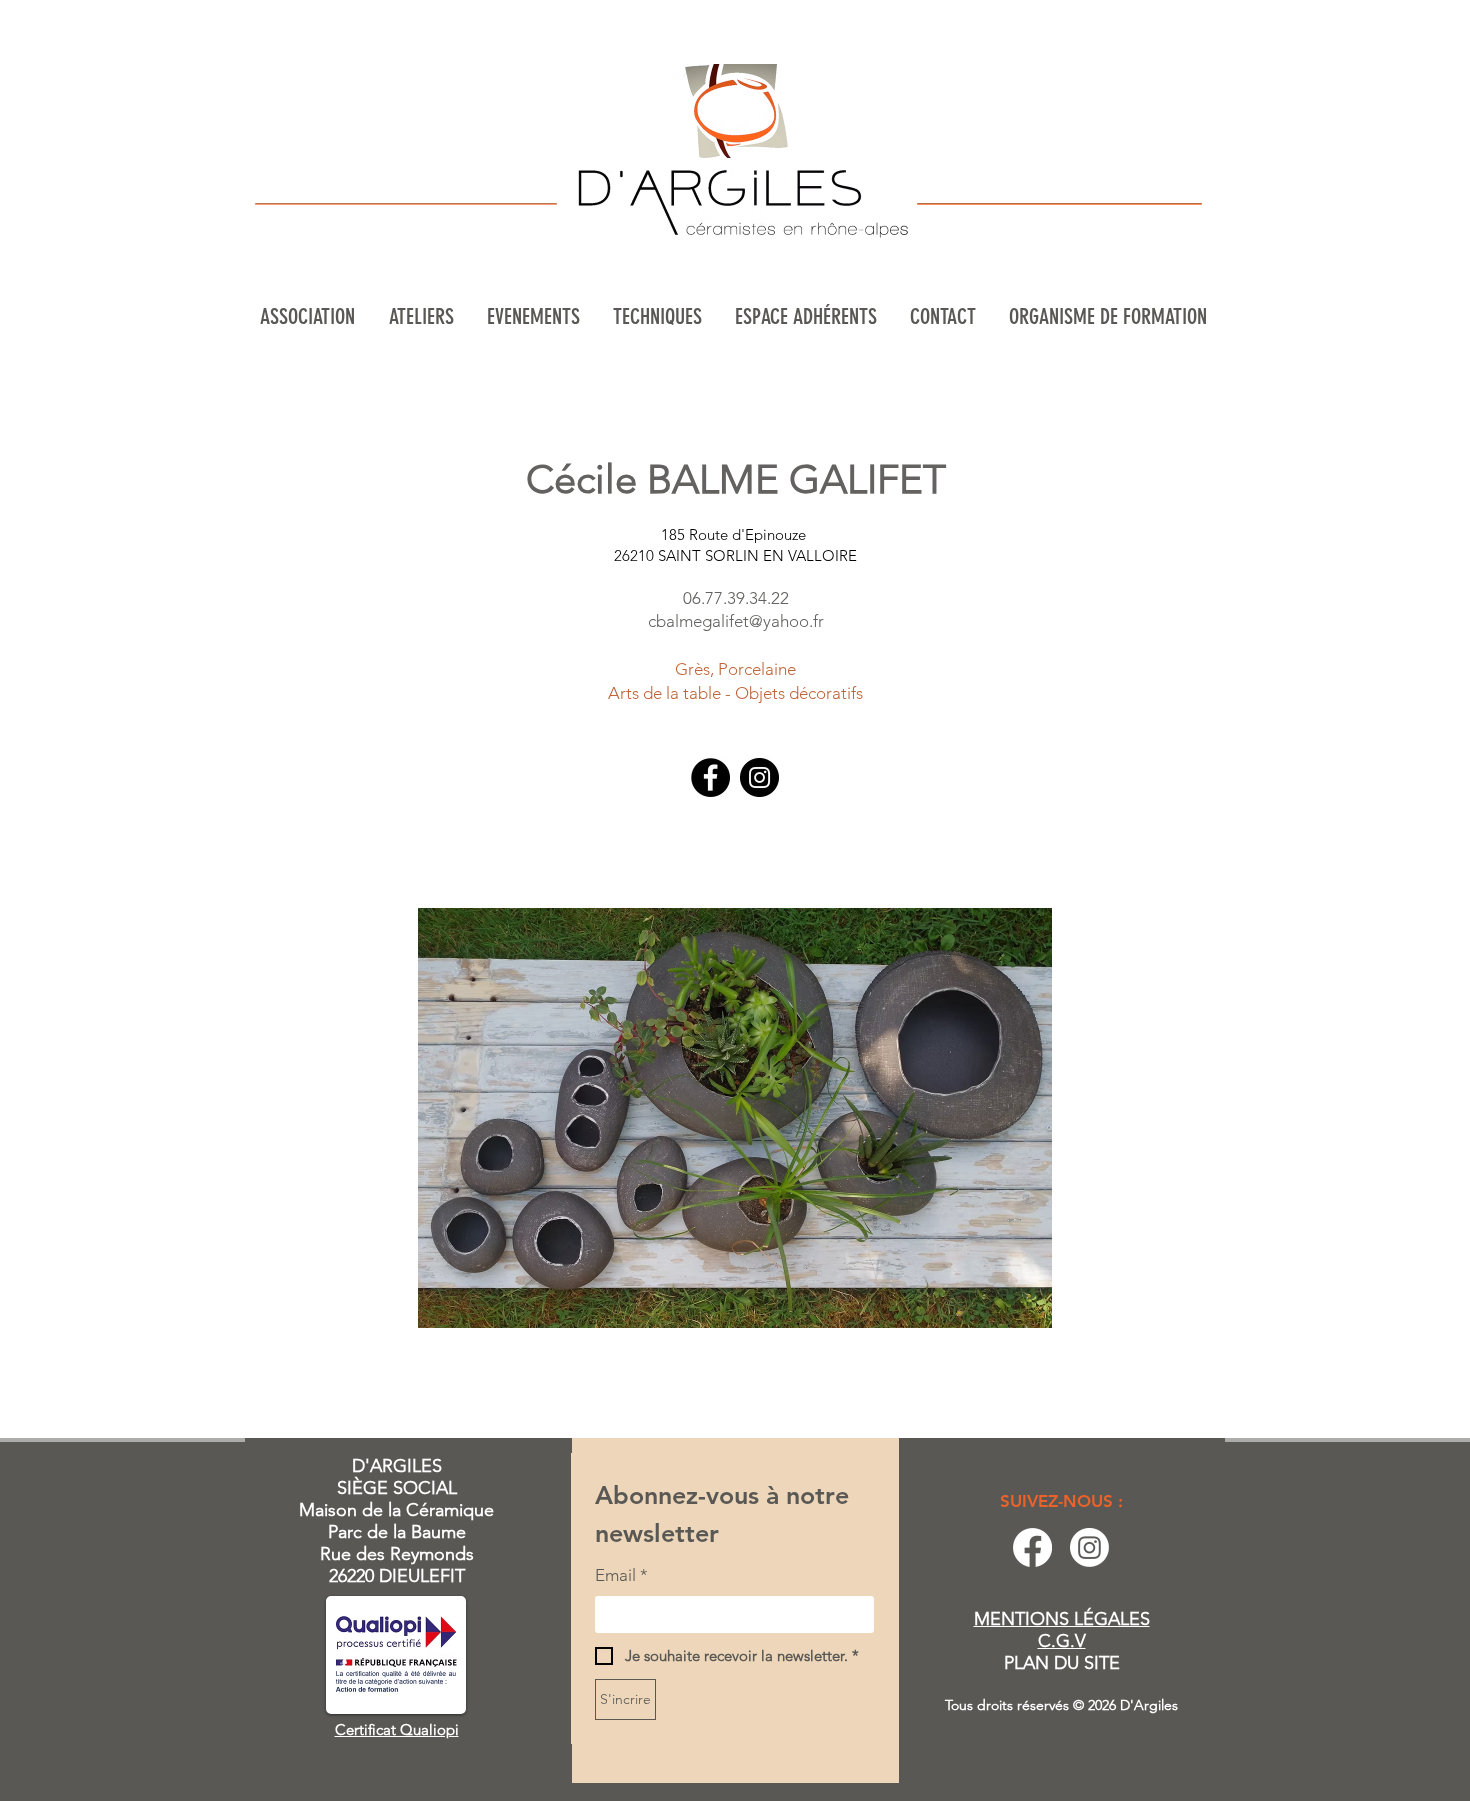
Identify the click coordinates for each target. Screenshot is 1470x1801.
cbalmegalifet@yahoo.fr (736, 621)
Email (621, 1575)
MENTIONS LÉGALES (1062, 1619)
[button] (423, 317)
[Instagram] (759, 777)
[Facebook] (710, 777)
